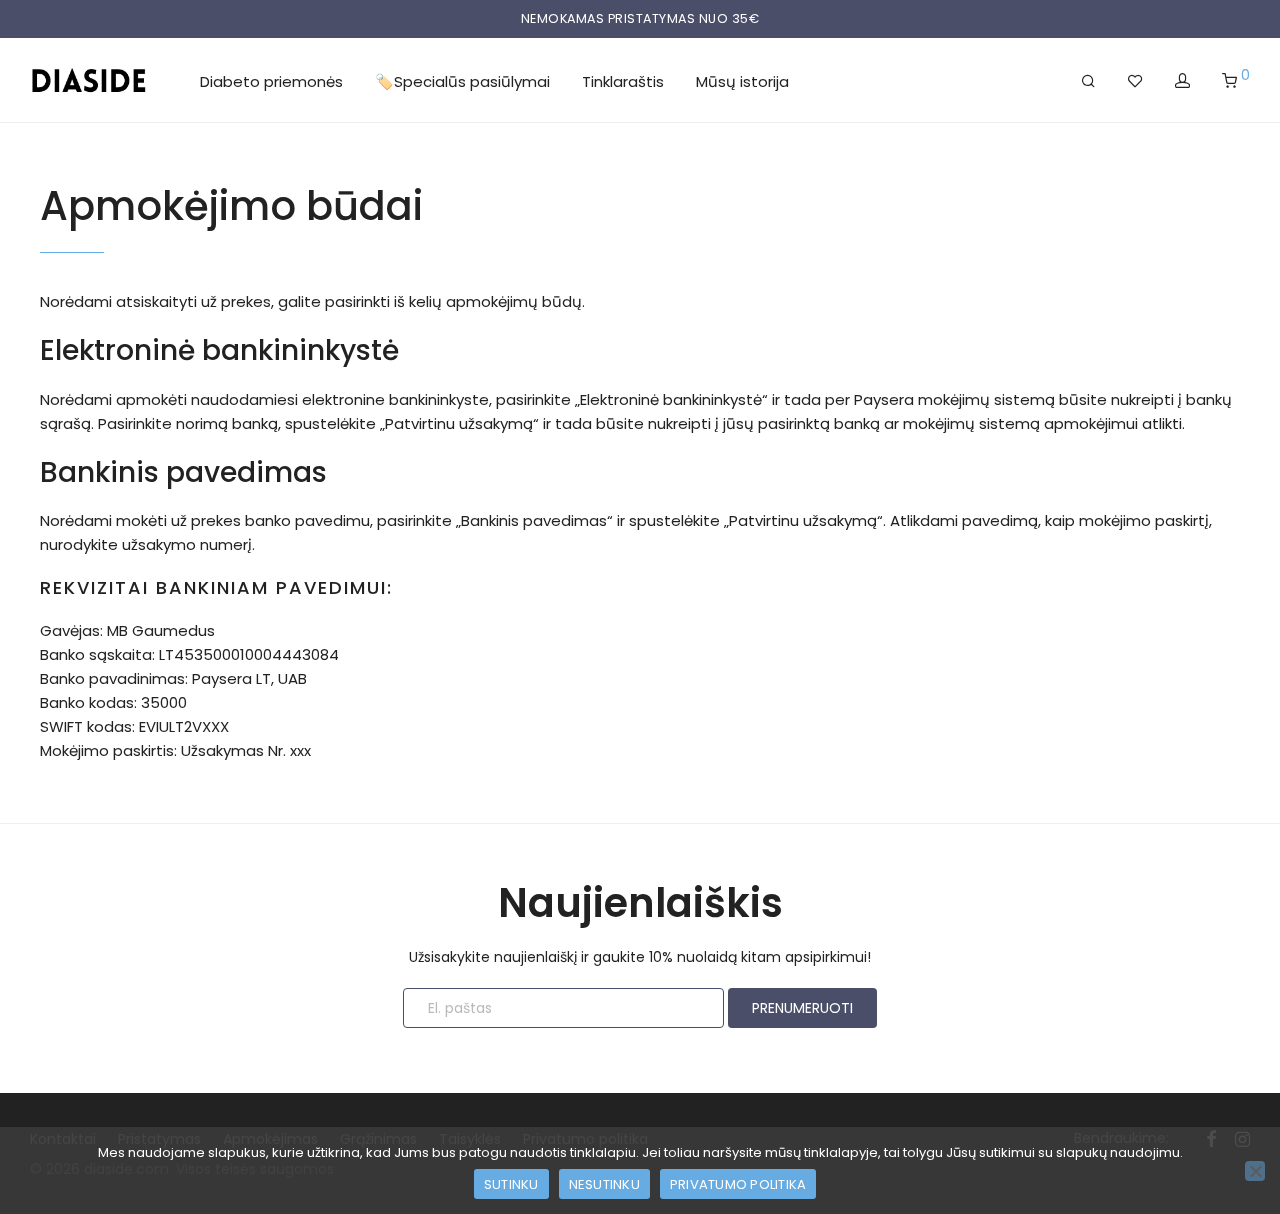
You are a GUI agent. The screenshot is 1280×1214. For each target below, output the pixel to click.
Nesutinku (604, 1184)
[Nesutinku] (1255, 1171)
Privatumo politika (738, 1184)
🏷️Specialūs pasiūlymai (462, 81)
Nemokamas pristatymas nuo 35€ (640, 18)
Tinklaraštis (623, 81)
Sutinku (511, 1184)
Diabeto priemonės (271, 81)
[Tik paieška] (1088, 81)
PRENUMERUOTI (802, 1008)
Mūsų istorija (742, 81)
